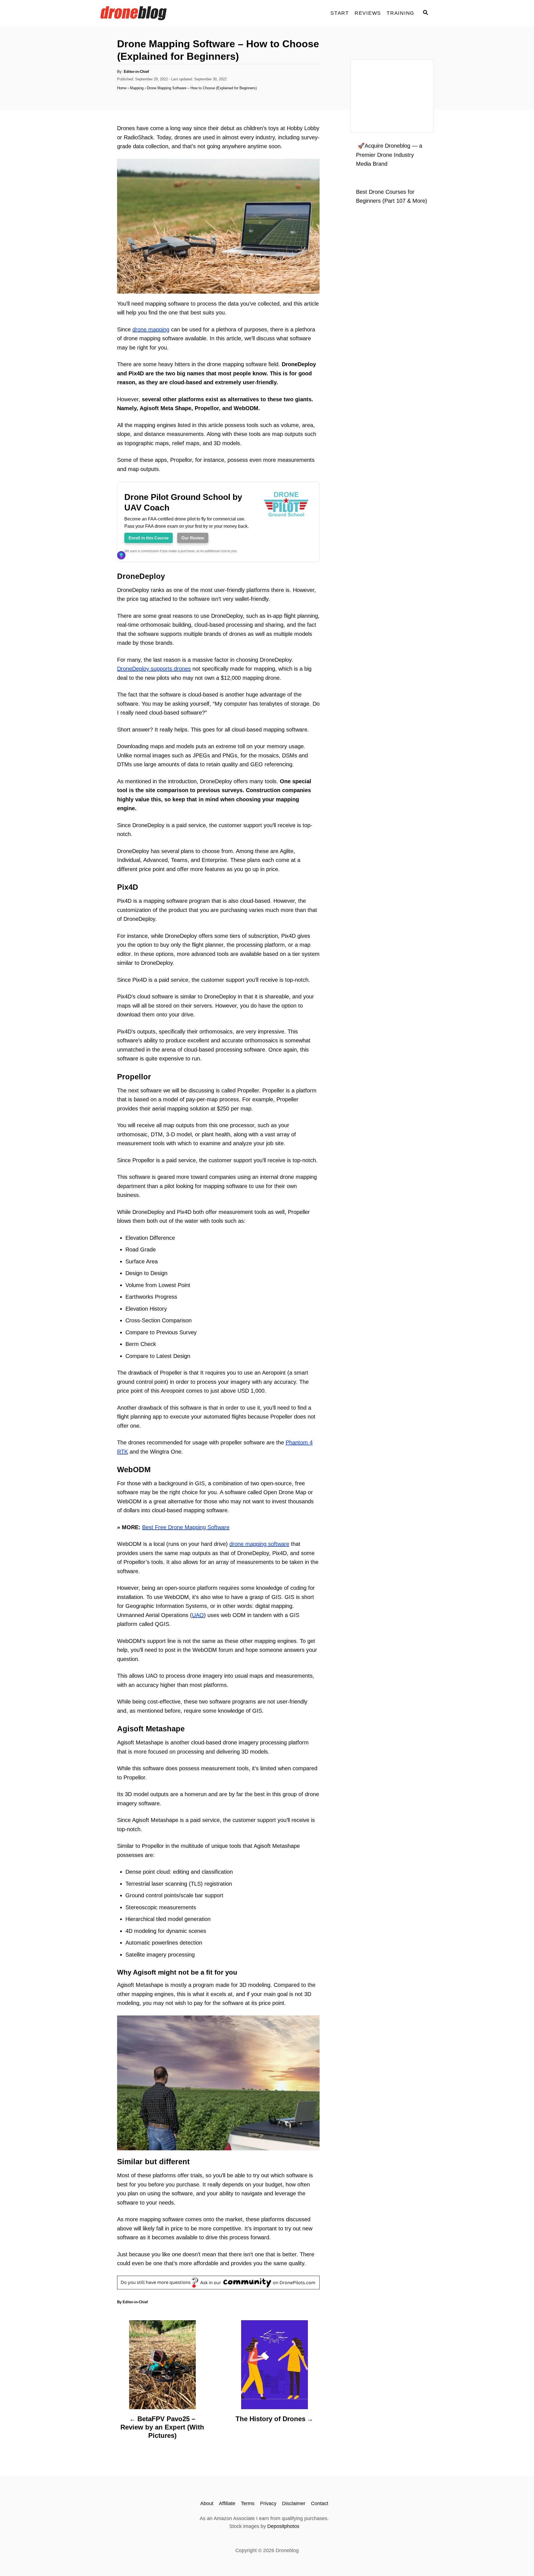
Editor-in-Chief (136, 72)
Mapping (137, 88)
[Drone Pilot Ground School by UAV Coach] (286, 527)
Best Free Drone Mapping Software (186, 1527)
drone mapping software (259, 1544)
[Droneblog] (150, 13)
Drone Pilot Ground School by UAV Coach (183, 502)
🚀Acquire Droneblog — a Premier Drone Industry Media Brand (389, 155)
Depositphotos (283, 2526)
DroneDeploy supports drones (154, 669)
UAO (198, 1615)
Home (122, 88)
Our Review (193, 538)
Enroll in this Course (149, 538)
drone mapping (151, 329)
